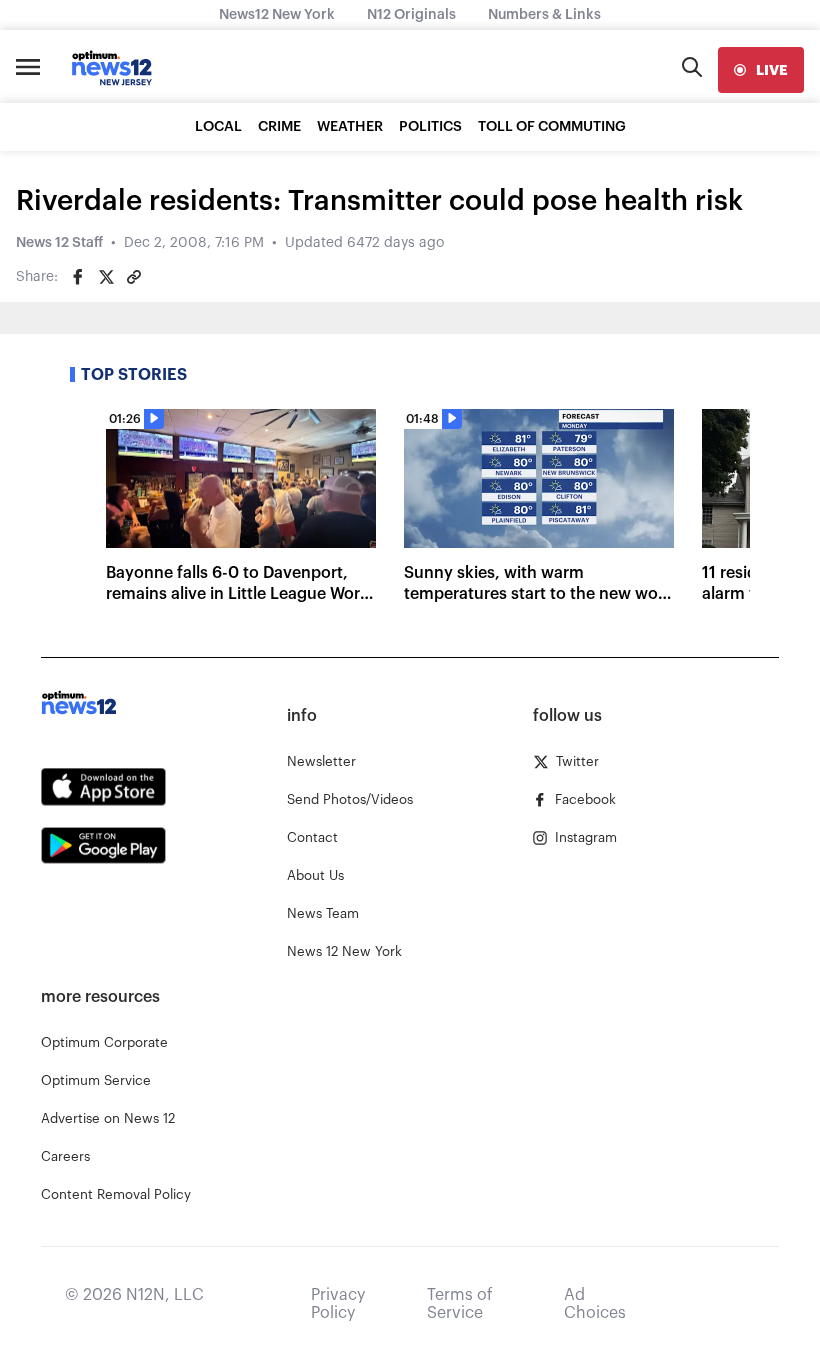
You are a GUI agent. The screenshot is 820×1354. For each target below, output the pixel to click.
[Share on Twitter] (106, 277)
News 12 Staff (59, 243)
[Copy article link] (134, 277)
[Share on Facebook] (78, 277)
